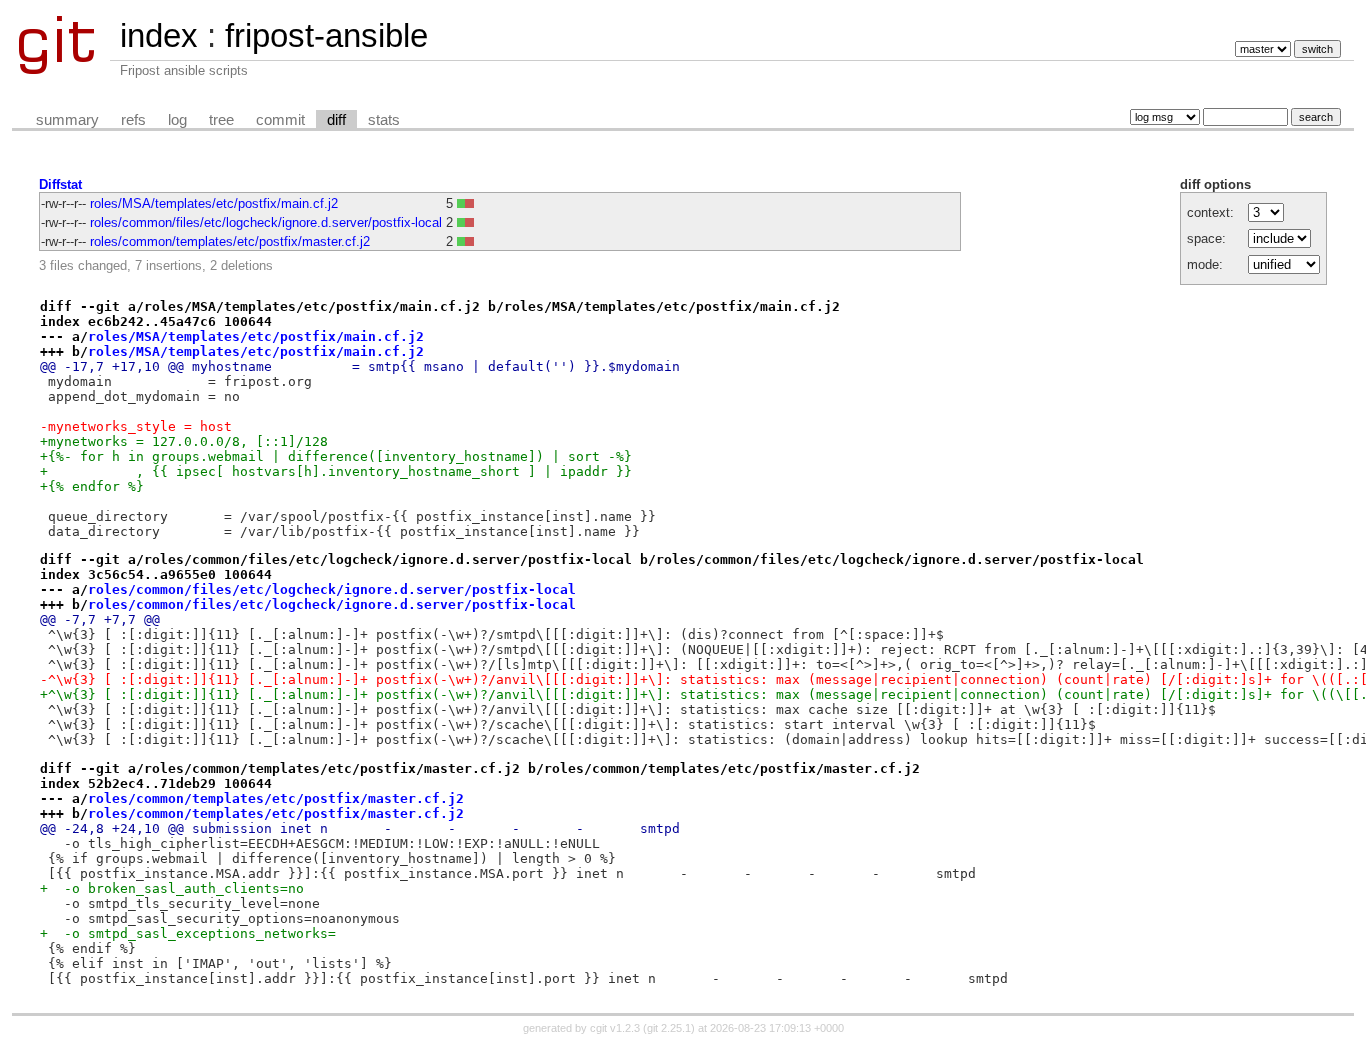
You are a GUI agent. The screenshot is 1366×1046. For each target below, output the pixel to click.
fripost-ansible (326, 35)
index (159, 35)
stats (384, 120)
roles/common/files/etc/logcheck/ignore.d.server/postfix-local (266, 222)
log (177, 120)
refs (133, 120)
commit (280, 120)
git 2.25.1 (669, 1028)
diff (336, 120)
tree (221, 120)
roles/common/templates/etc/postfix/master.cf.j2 (230, 241)
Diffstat (60, 184)
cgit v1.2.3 (615, 1028)
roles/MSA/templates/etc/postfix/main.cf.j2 (214, 203)
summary (67, 120)
